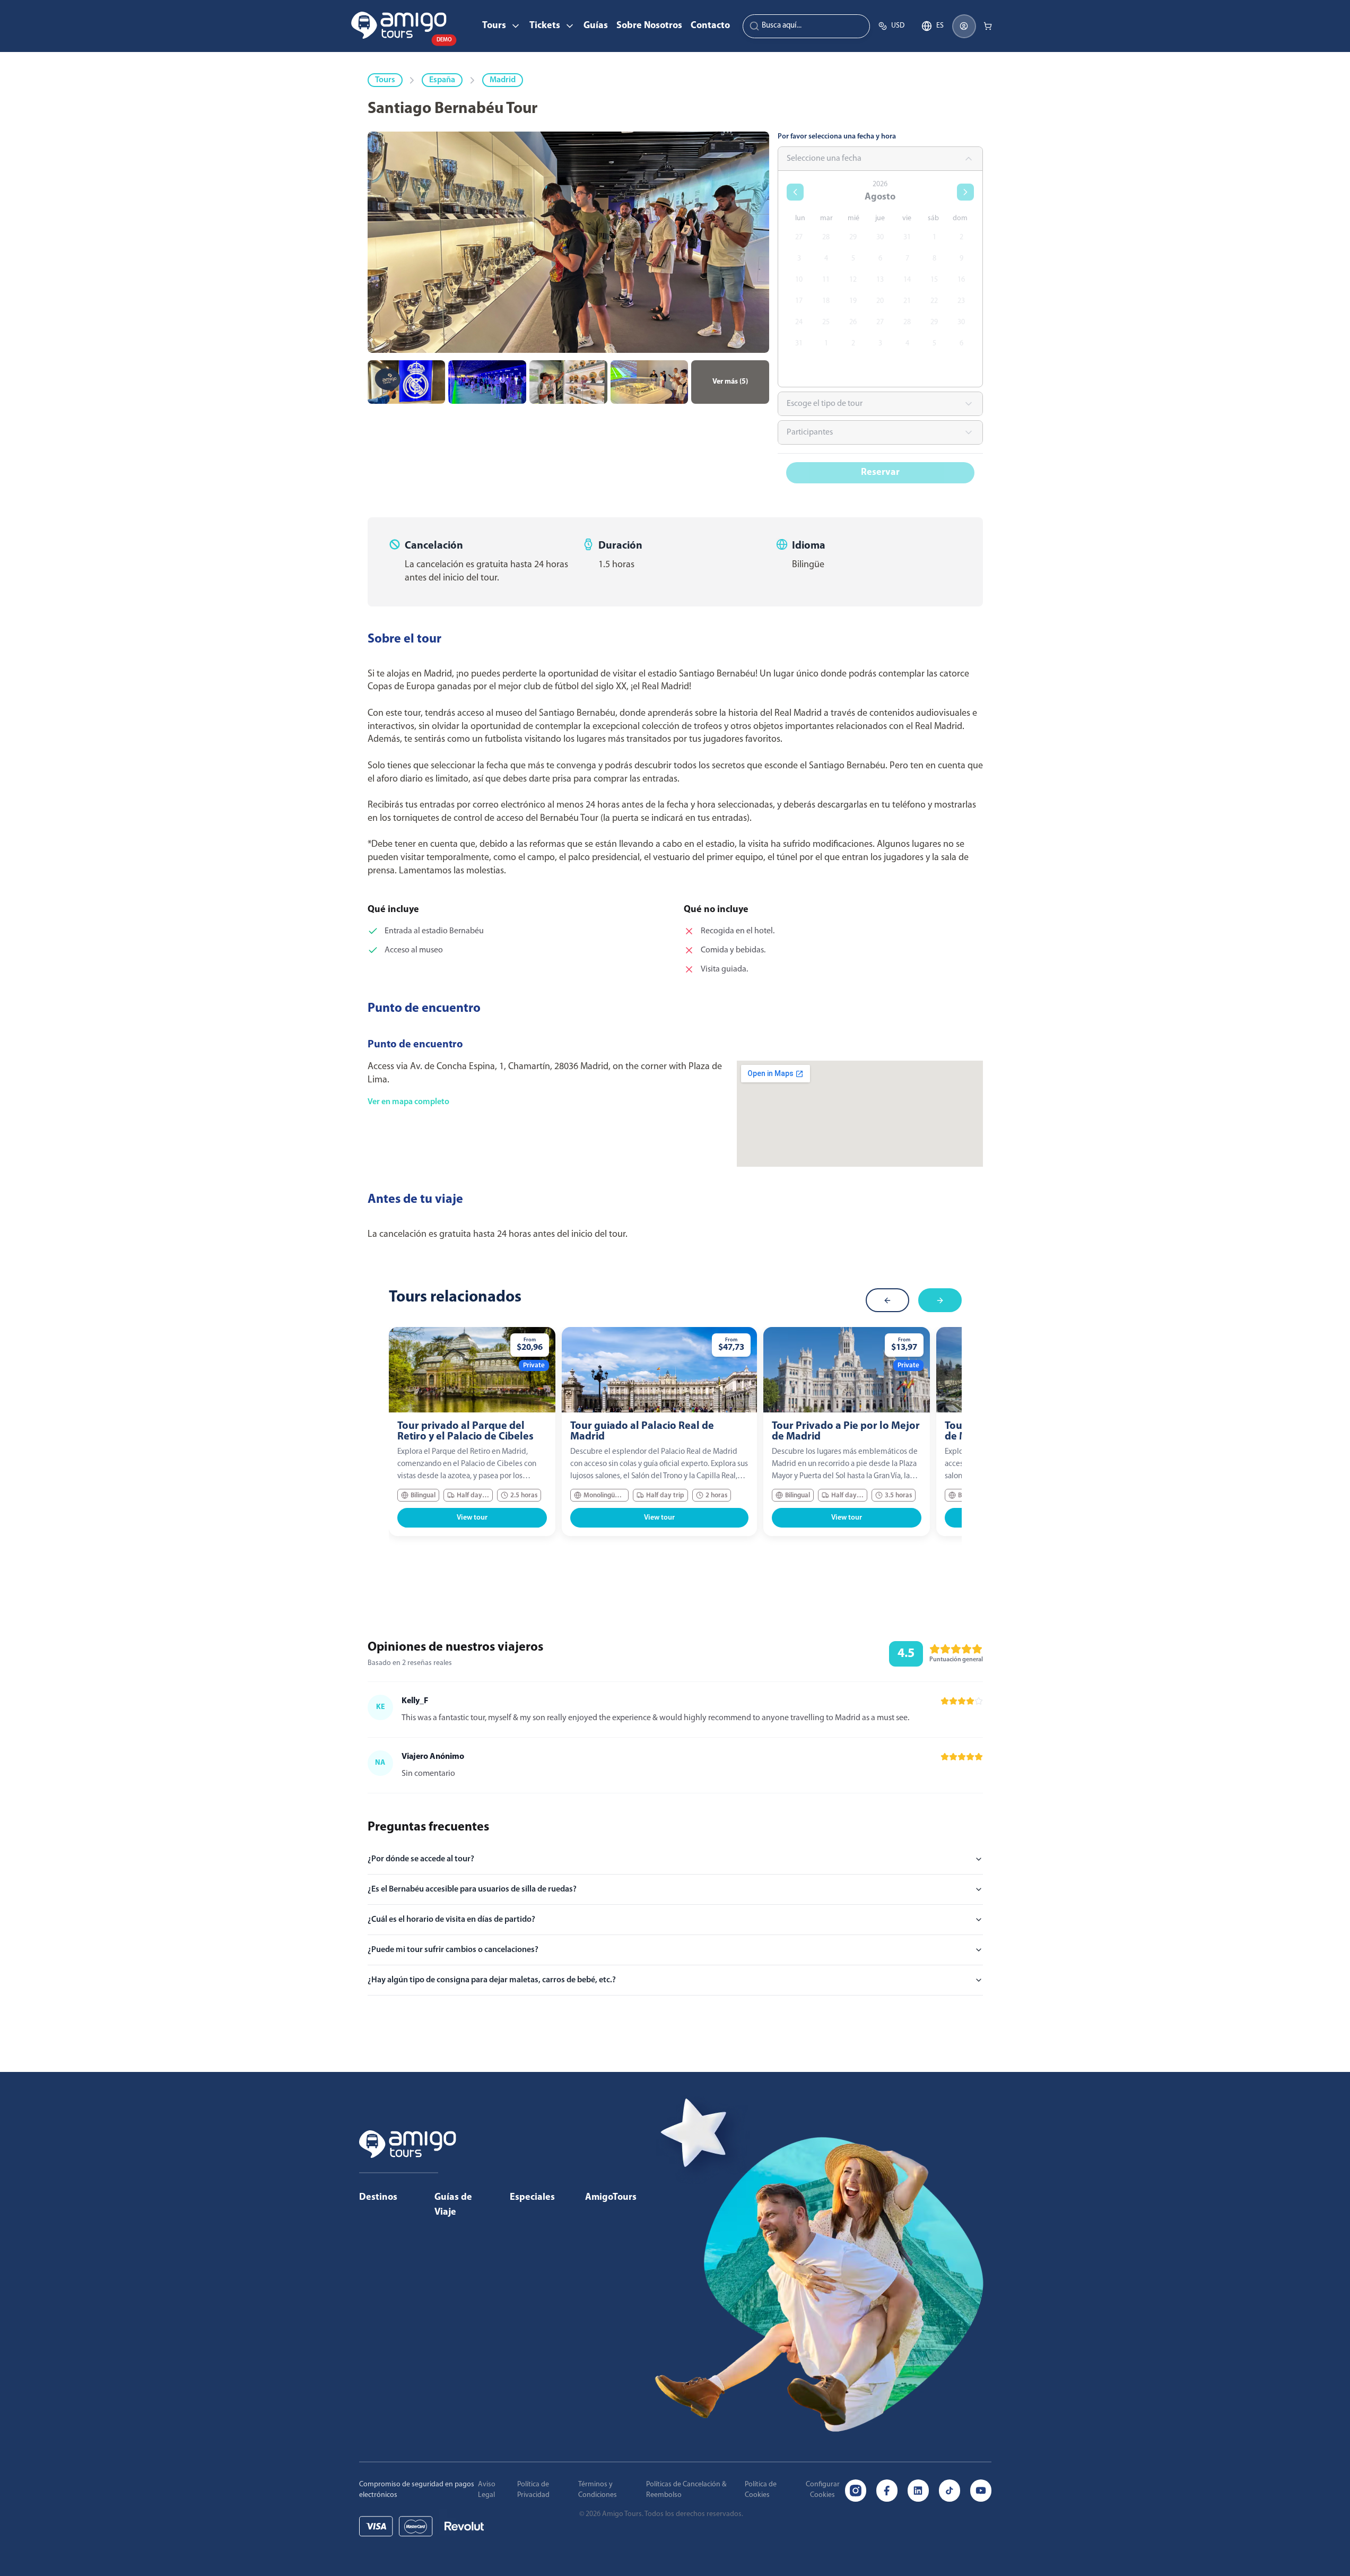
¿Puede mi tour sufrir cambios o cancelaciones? (453, 1950)
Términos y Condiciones (598, 2490)
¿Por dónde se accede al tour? (421, 1859)
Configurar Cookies (823, 2490)
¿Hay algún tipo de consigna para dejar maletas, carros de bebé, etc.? (492, 1980)
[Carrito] (988, 26)
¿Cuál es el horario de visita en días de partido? (451, 1920)
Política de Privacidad (533, 2490)
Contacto (710, 26)
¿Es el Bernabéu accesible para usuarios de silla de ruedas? (472, 1889)
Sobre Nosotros (649, 26)
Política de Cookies (761, 2490)
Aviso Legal (487, 2490)
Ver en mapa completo (408, 1102)
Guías (596, 26)
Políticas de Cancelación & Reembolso (686, 2490)
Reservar (880, 473)
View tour (472, 1518)
